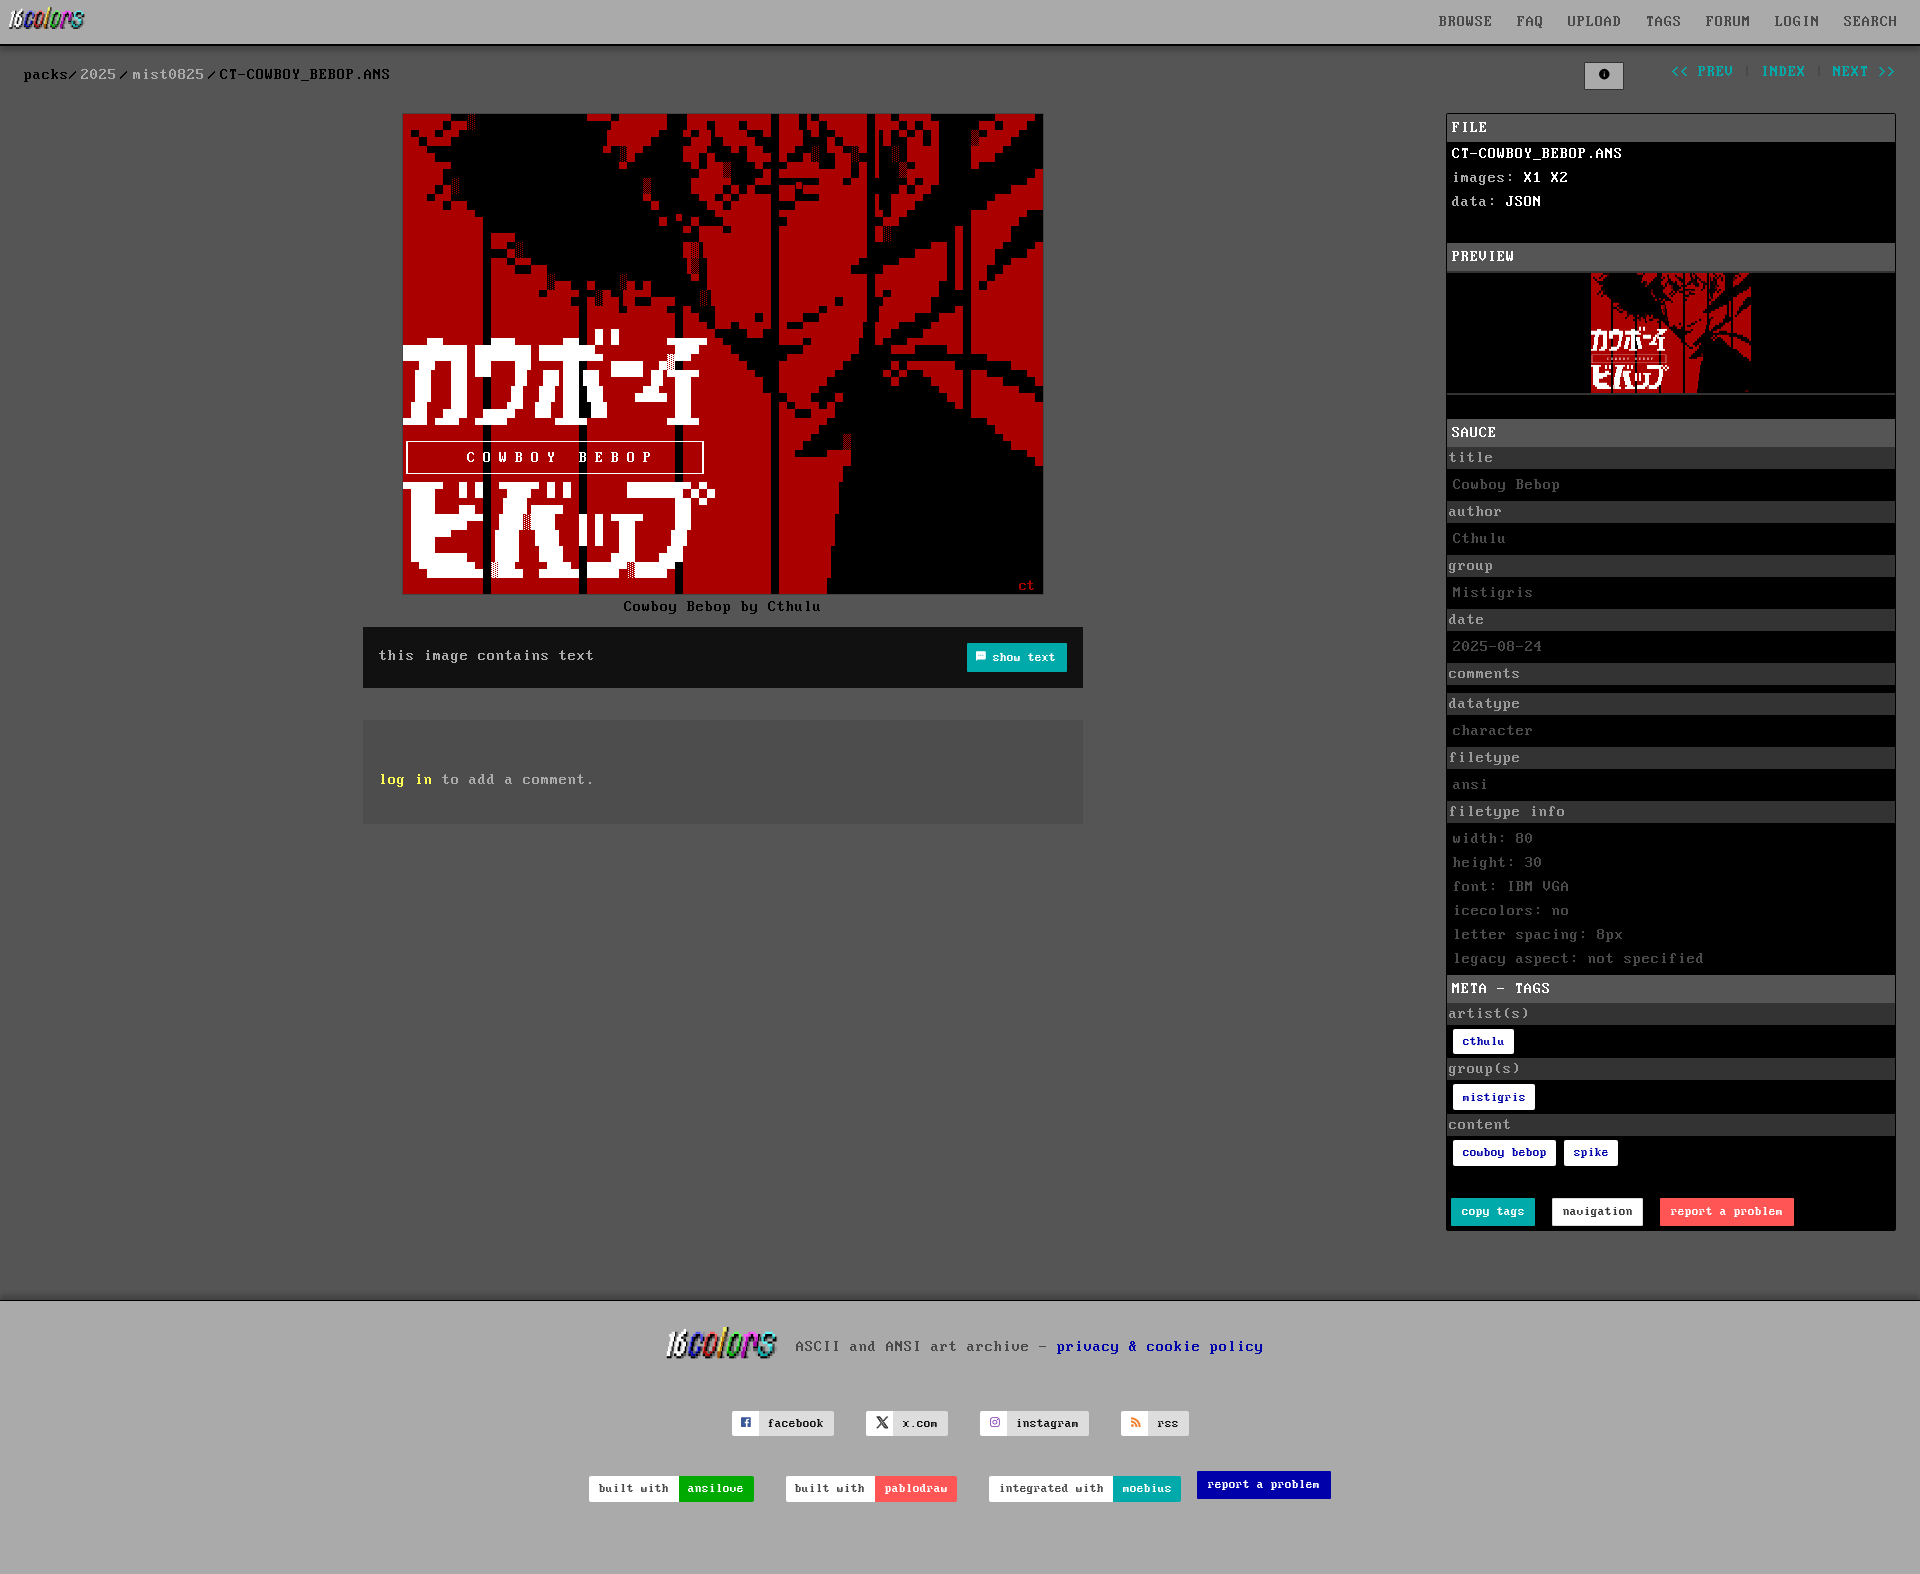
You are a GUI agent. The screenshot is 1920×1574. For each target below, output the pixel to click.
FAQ (1530, 22)
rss (1168, 1423)
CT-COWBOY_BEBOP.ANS (1537, 154)
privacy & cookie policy (1160, 1347)
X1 (1533, 178)
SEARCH (1871, 22)
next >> (1864, 72)
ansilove (716, 1488)
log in (406, 780)
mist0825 (169, 75)
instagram (1047, 1423)
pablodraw (916, 1488)
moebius (1147, 1488)
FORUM (1728, 22)
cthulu (1484, 1041)
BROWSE (1466, 22)
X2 (1560, 178)
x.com (920, 1423)
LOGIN (1797, 22)
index (1783, 72)
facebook (796, 1423)
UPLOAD (1595, 22)
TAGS (1664, 22)
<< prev (1702, 72)
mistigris (1494, 1097)
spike (1591, 1152)
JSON (1524, 202)
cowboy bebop (1505, 1152)
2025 (99, 75)
